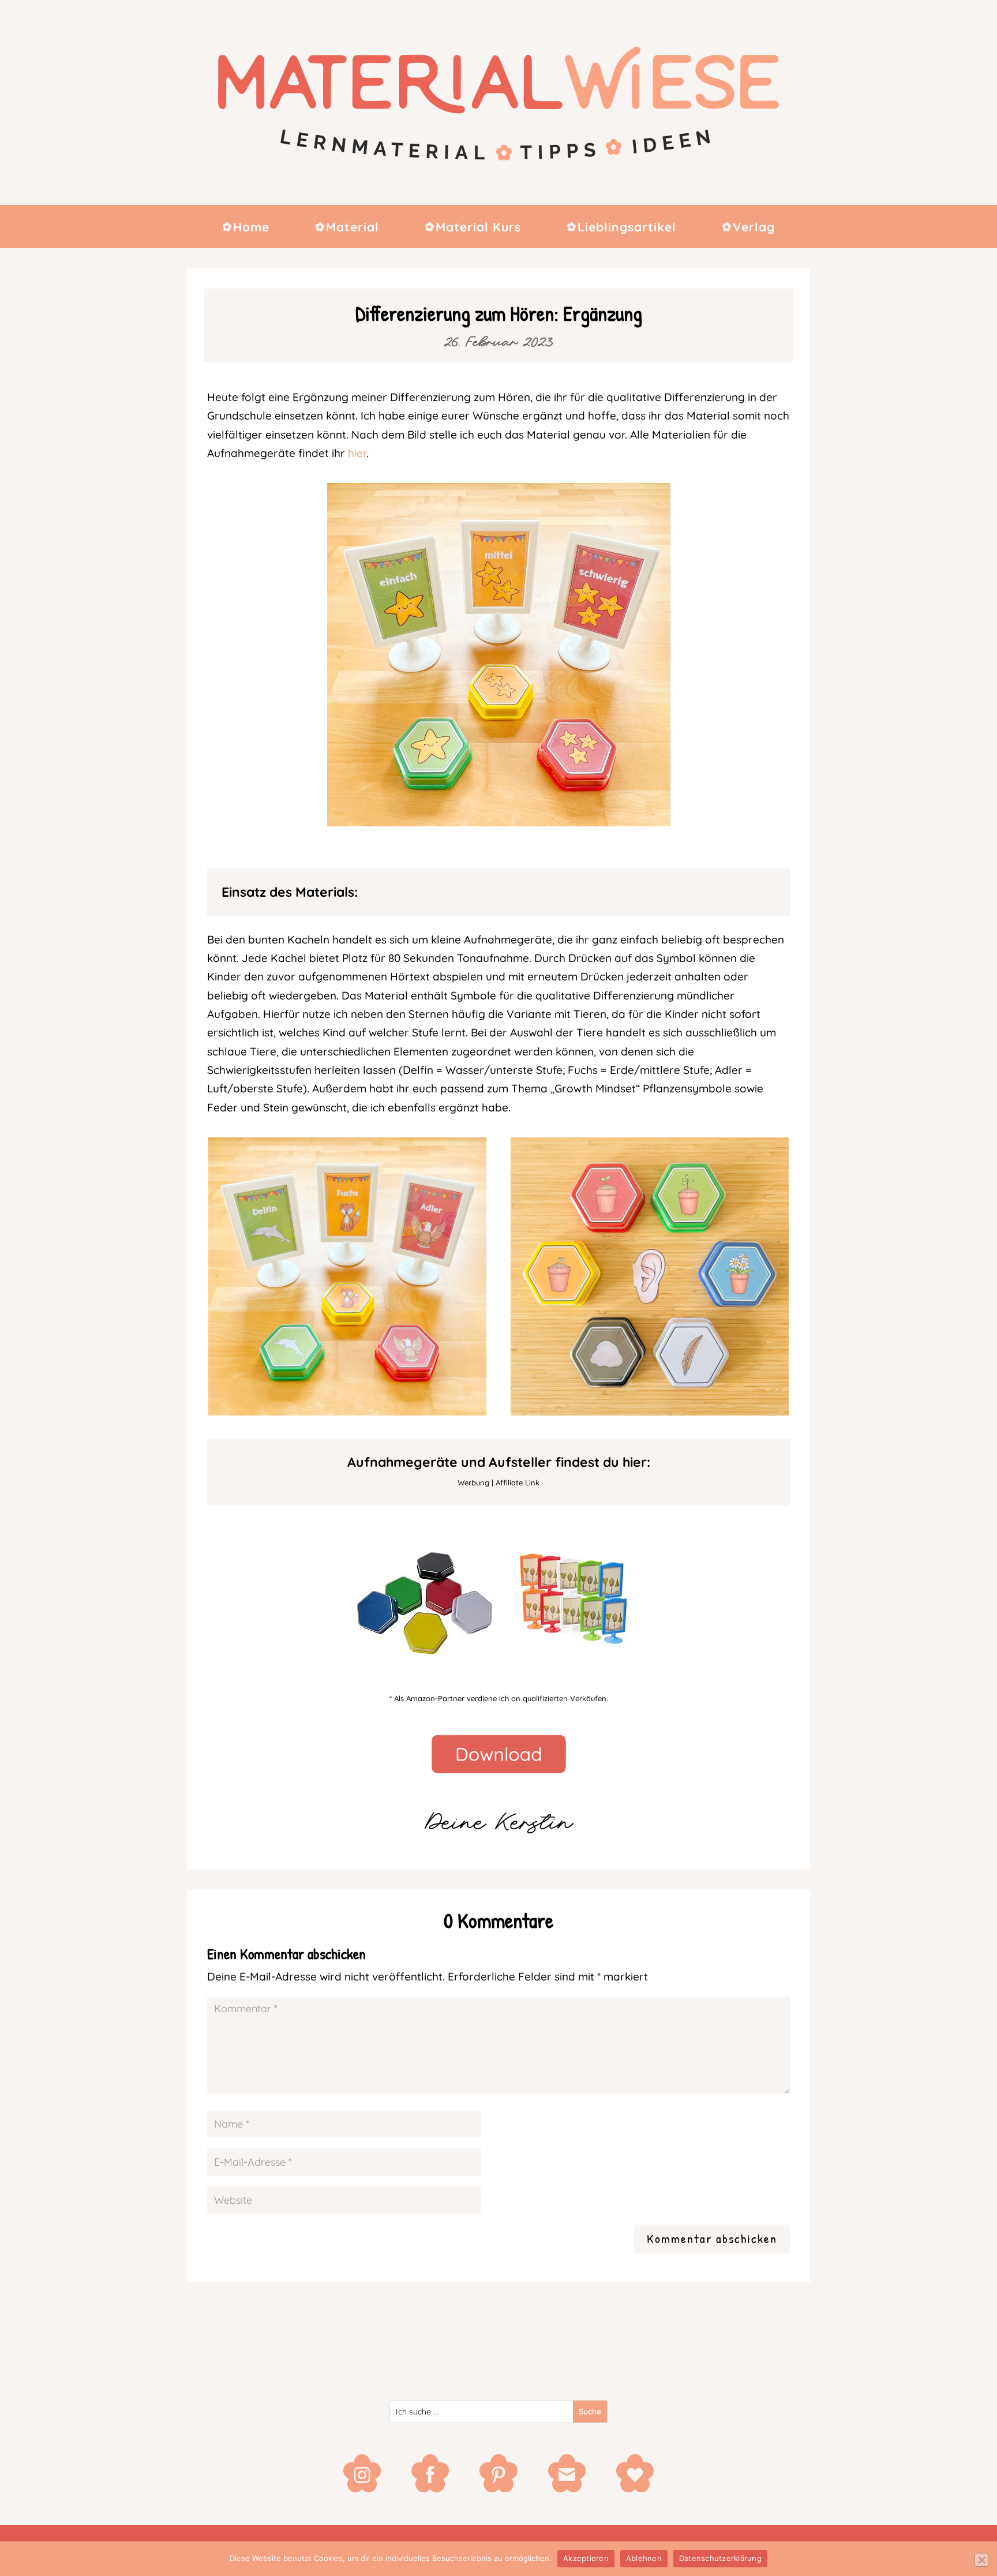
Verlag (754, 228)
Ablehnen (644, 2558)
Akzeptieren (586, 2558)
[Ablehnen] (981, 2560)
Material (353, 228)
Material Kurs (478, 228)
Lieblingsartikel (627, 228)
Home (251, 228)
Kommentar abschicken (712, 2238)
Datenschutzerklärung (720, 2558)
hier (357, 453)
